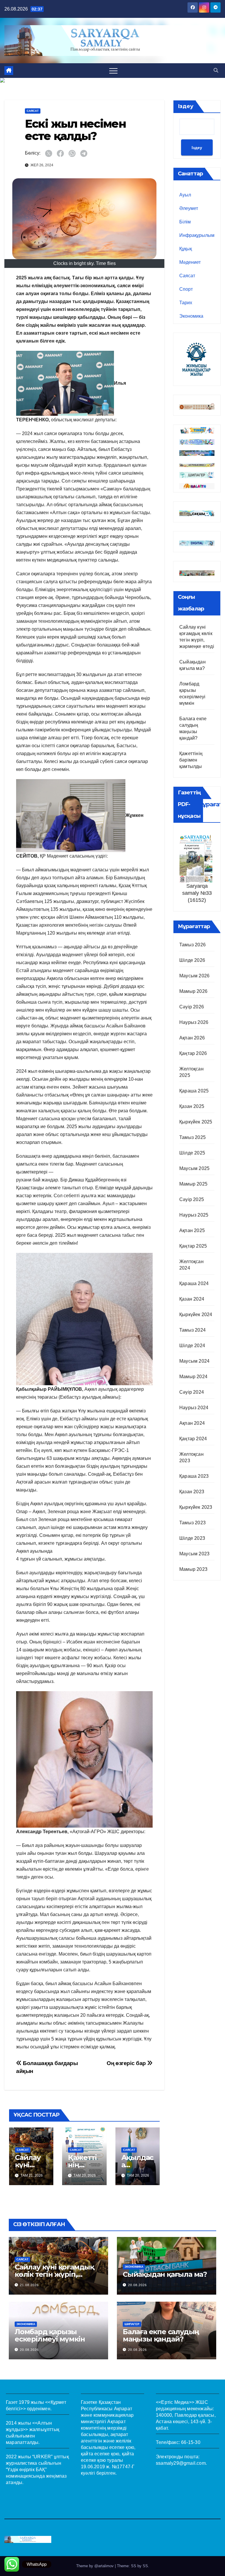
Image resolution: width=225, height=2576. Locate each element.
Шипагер (132, 2324)
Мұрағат (210, 804)
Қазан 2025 (192, 1106)
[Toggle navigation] (113, 71)
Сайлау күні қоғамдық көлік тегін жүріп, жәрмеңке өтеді (54, 2274)
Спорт (186, 289)
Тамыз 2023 (192, 1523)
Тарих (186, 303)
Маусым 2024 (194, 1361)
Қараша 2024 (194, 1283)
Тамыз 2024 (192, 1330)
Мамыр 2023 (193, 1569)
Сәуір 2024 (192, 1392)
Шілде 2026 (192, 960)
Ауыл (185, 195)
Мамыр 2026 (193, 991)
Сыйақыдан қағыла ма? (165, 2274)
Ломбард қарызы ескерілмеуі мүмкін (50, 2335)
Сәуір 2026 (192, 1007)
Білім (185, 222)
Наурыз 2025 (194, 1215)
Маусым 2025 (194, 1168)
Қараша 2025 (194, 1091)
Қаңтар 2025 (193, 1246)
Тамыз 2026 (192, 945)
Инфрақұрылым (197, 235)
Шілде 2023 (192, 1538)
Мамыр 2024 (193, 1377)
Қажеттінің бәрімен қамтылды (191, 760)
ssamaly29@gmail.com (181, 2463)
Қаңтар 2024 (193, 1439)
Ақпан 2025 (192, 1230)
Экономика (191, 316)
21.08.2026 (29, 2285)
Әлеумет (189, 208)
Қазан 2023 (192, 1492)
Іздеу (186, 106)
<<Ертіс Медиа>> (175, 2402)
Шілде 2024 (192, 1346)
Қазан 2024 (192, 1299)
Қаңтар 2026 (193, 1053)
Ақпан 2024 (192, 1423)
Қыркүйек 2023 (196, 1507)
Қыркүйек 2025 (196, 1122)
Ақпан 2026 (192, 1038)
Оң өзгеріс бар (127, 2063)
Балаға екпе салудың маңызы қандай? (161, 2335)
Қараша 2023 (194, 1476)
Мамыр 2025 (193, 1184)
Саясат (33, 111)
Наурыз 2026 (194, 1022)
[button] (216, 70)
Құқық (186, 249)
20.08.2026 (137, 2285)
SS (145, 2566)
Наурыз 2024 (194, 1408)
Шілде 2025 (192, 1153)
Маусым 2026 (194, 976)
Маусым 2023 (194, 1554)
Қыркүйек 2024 (196, 1314)
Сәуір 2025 (192, 1199)
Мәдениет (190, 262)
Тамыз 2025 (192, 1137)
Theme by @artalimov (96, 2566)
